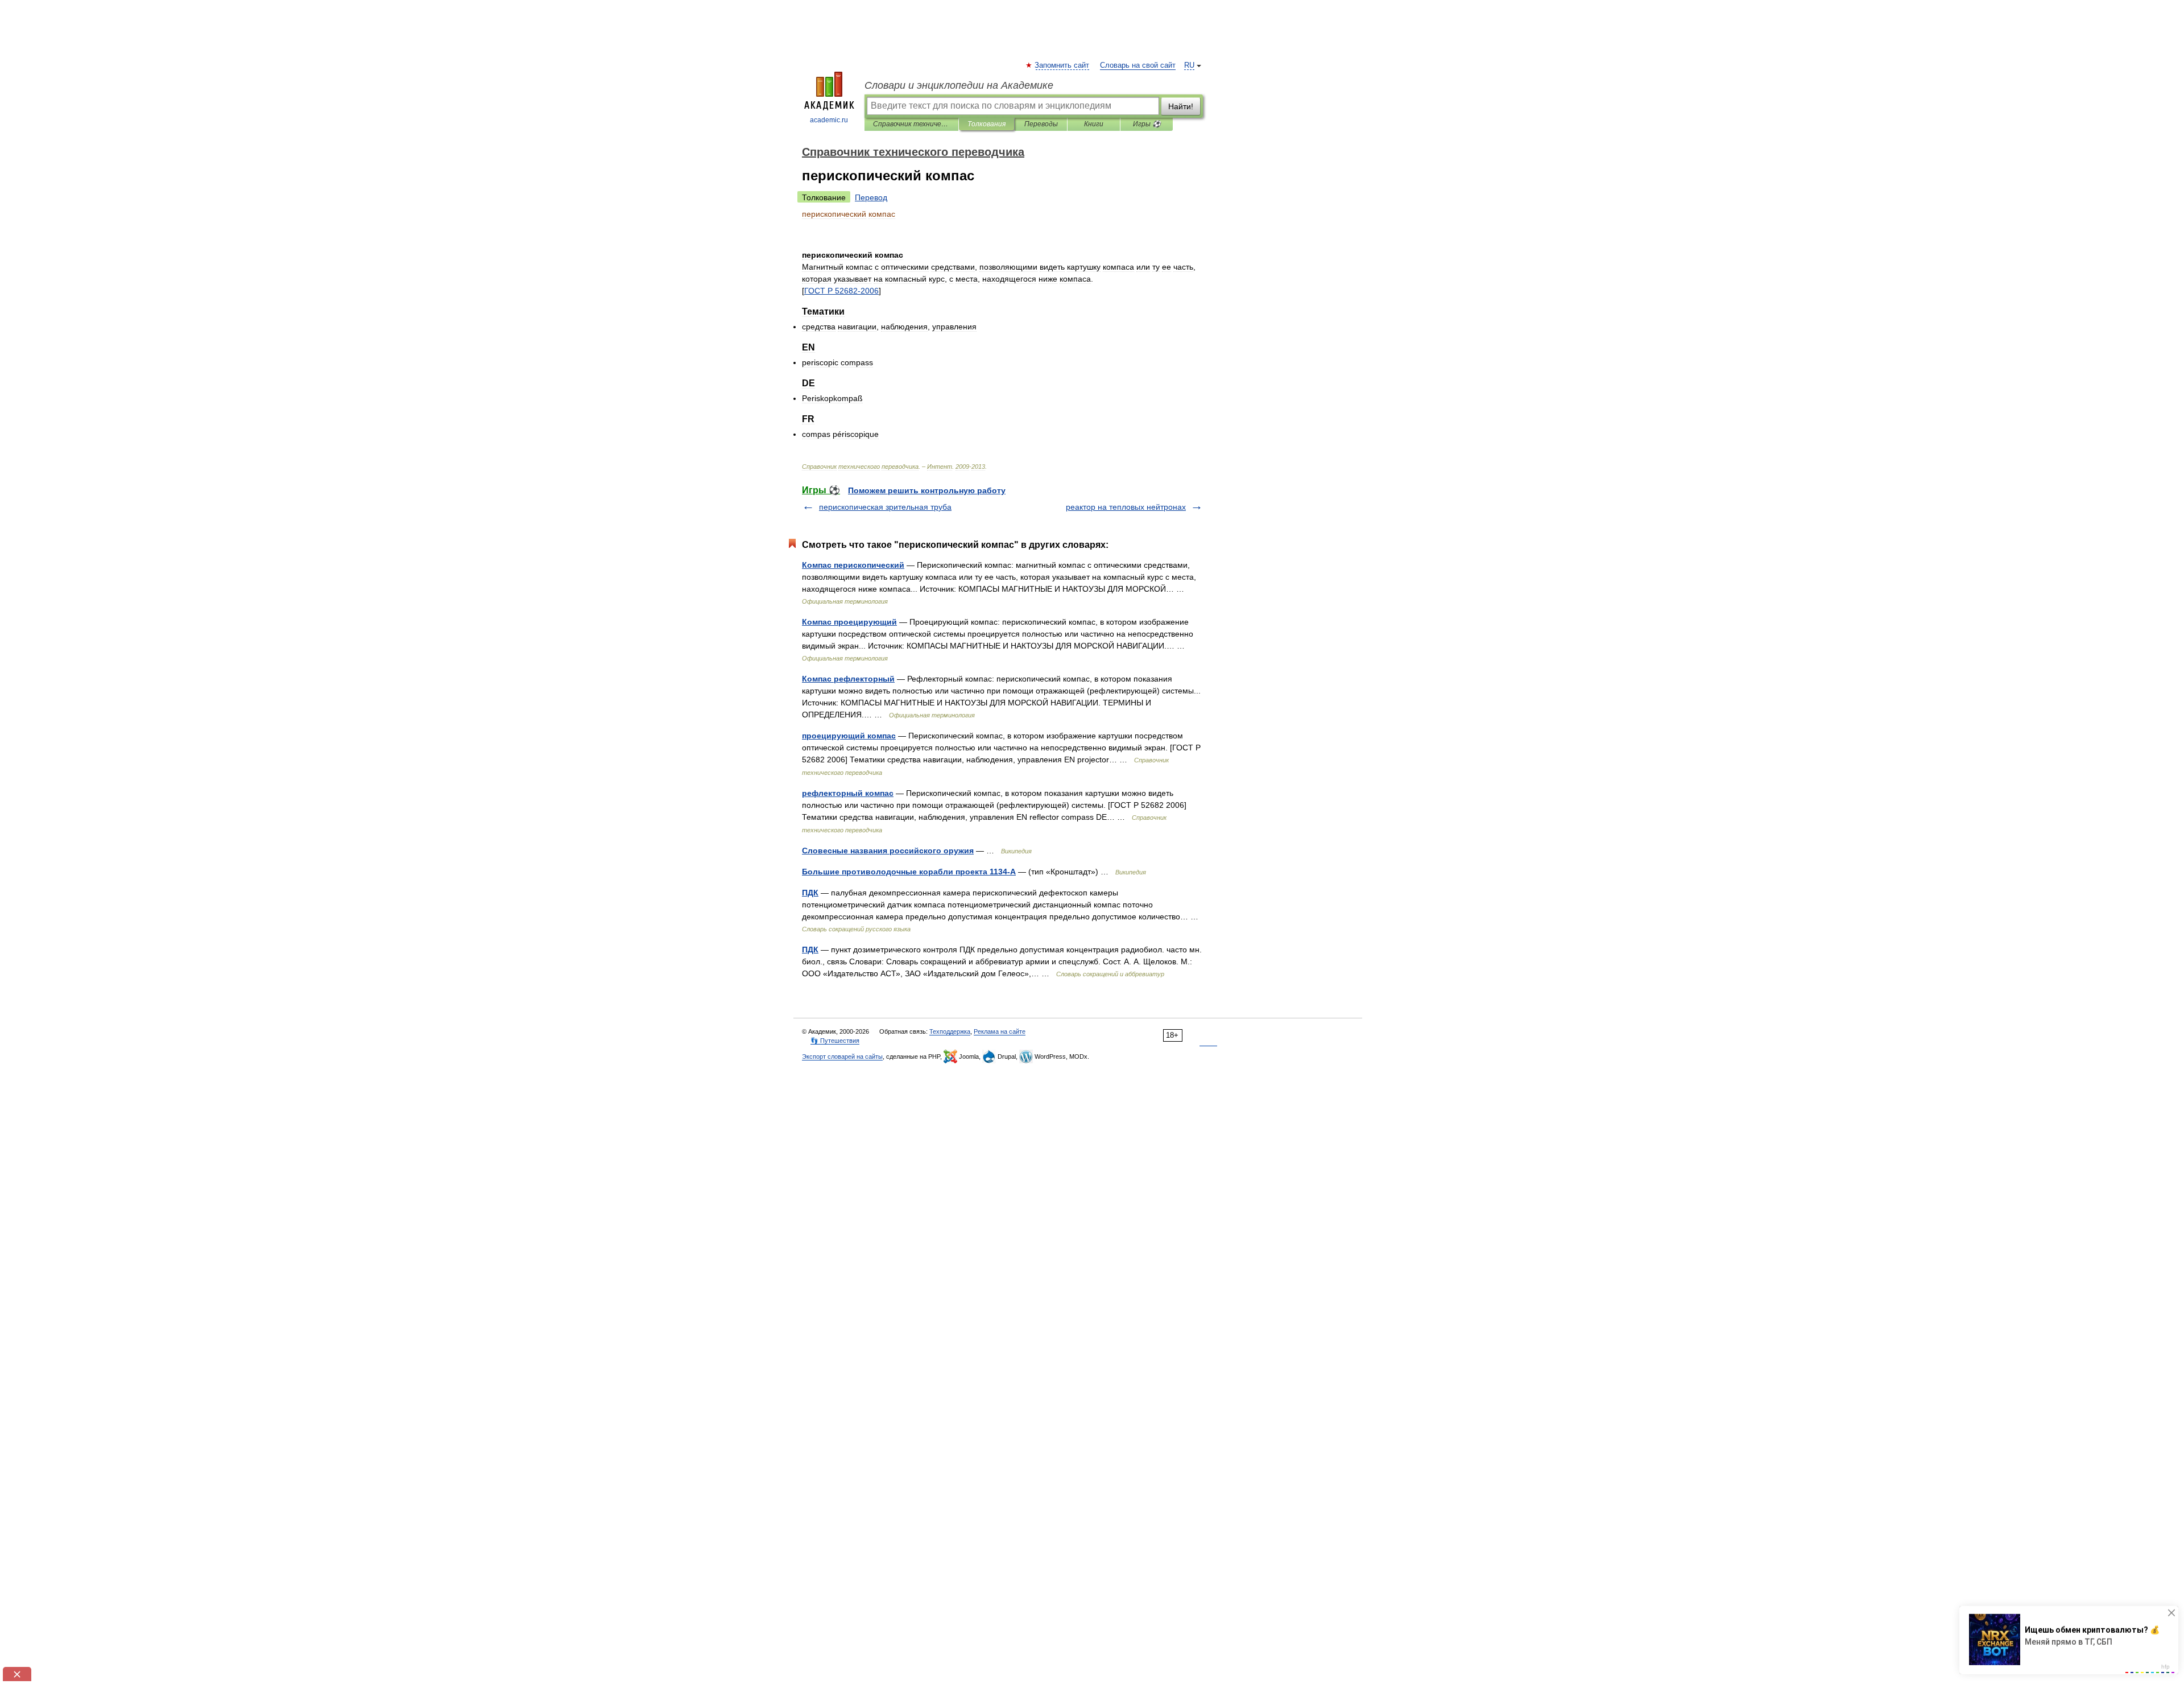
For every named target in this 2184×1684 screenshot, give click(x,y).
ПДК (810, 893)
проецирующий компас (849, 736)
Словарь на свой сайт (1138, 65)
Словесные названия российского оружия (888, 851)
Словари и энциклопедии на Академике (959, 85)
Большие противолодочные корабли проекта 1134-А (909, 872)
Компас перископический (853, 565)
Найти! (1181, 106)
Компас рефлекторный (848, 679)
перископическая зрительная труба (885, 507)
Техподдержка (950, 1031)
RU (1189, 65)
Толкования (986, 124)
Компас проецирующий (849, 622)
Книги (1094, 124)
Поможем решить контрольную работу (927, 490)
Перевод (871, 197)
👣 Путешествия (835, 1041)
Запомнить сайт (1062, 65)
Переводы (1041, 124)
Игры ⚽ (1147, 124)
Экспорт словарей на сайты (842, 1056)
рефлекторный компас (848, 793)
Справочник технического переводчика (911, 124)
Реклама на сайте (1000, 1031)
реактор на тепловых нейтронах (1126, 507)
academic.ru (829, 120)
